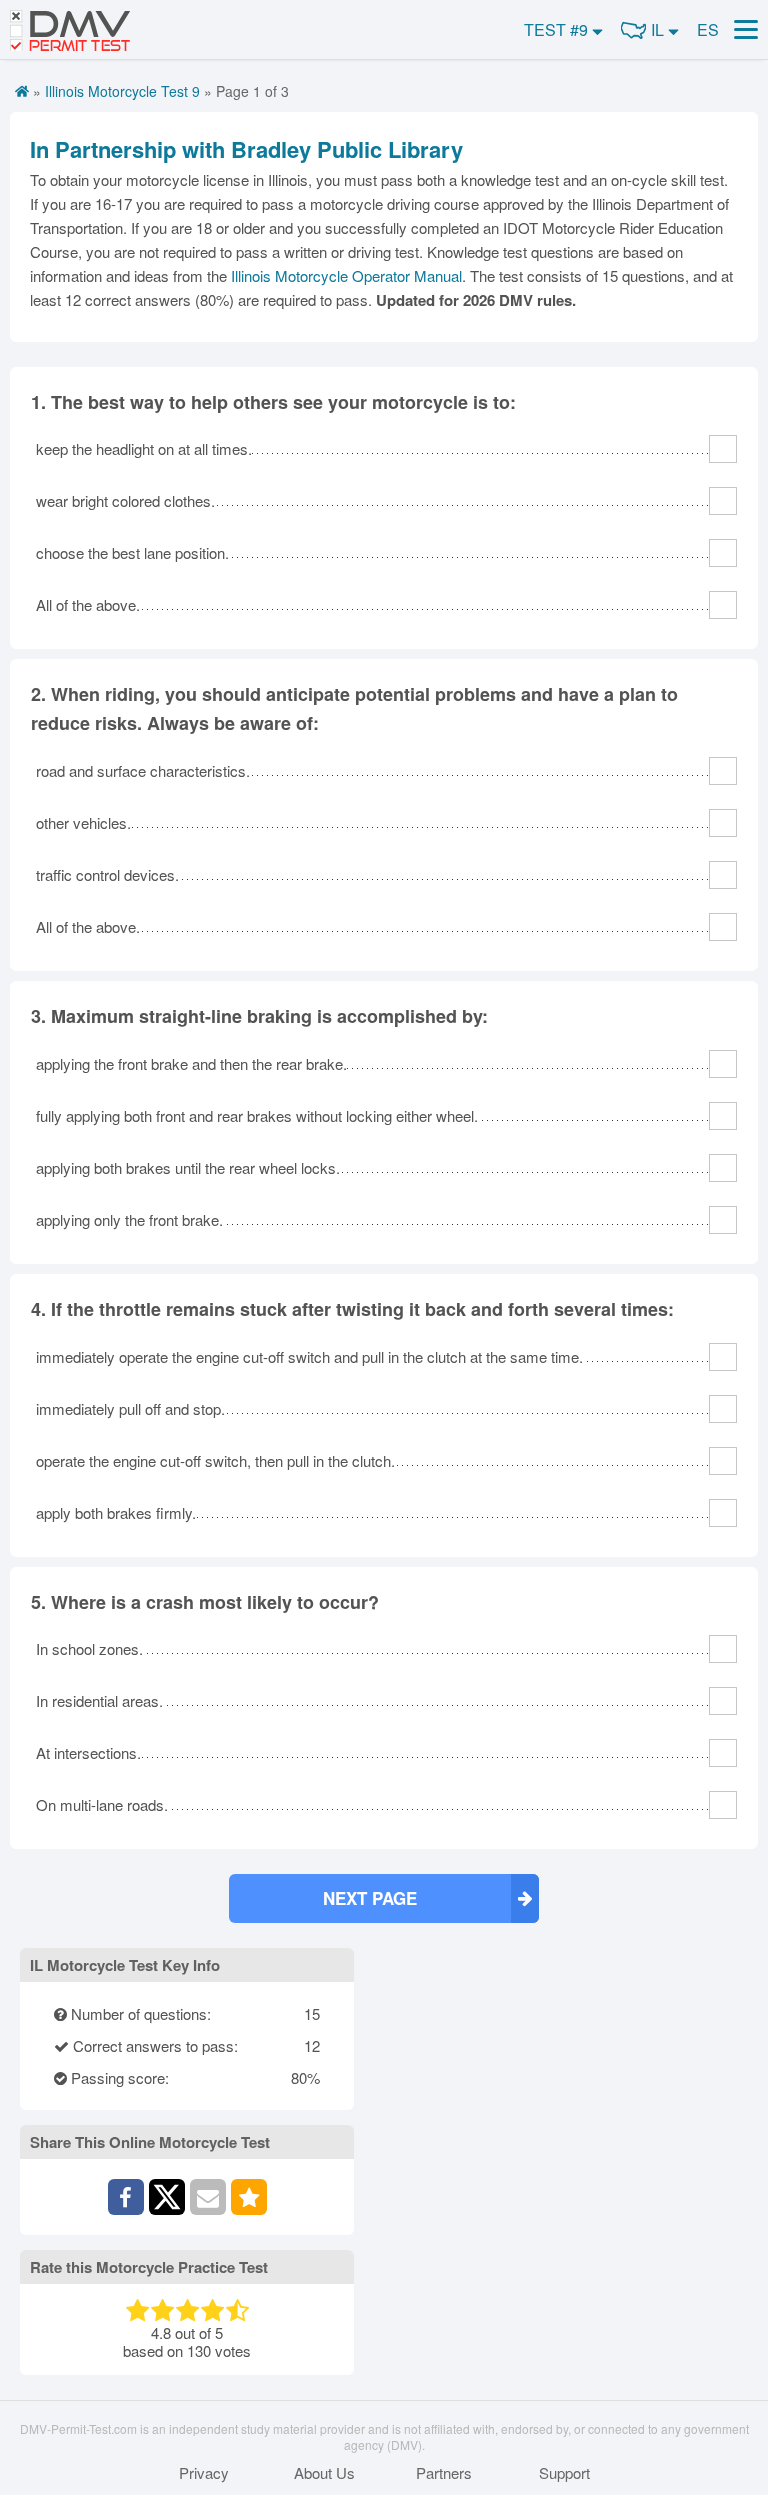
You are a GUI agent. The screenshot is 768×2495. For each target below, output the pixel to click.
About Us (324, 2473)
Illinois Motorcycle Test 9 (122, 91)
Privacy (204, 2473)
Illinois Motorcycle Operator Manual (346, 275)
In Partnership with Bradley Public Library (246, 149)
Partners (444, 2473)
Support (564, 2473)
